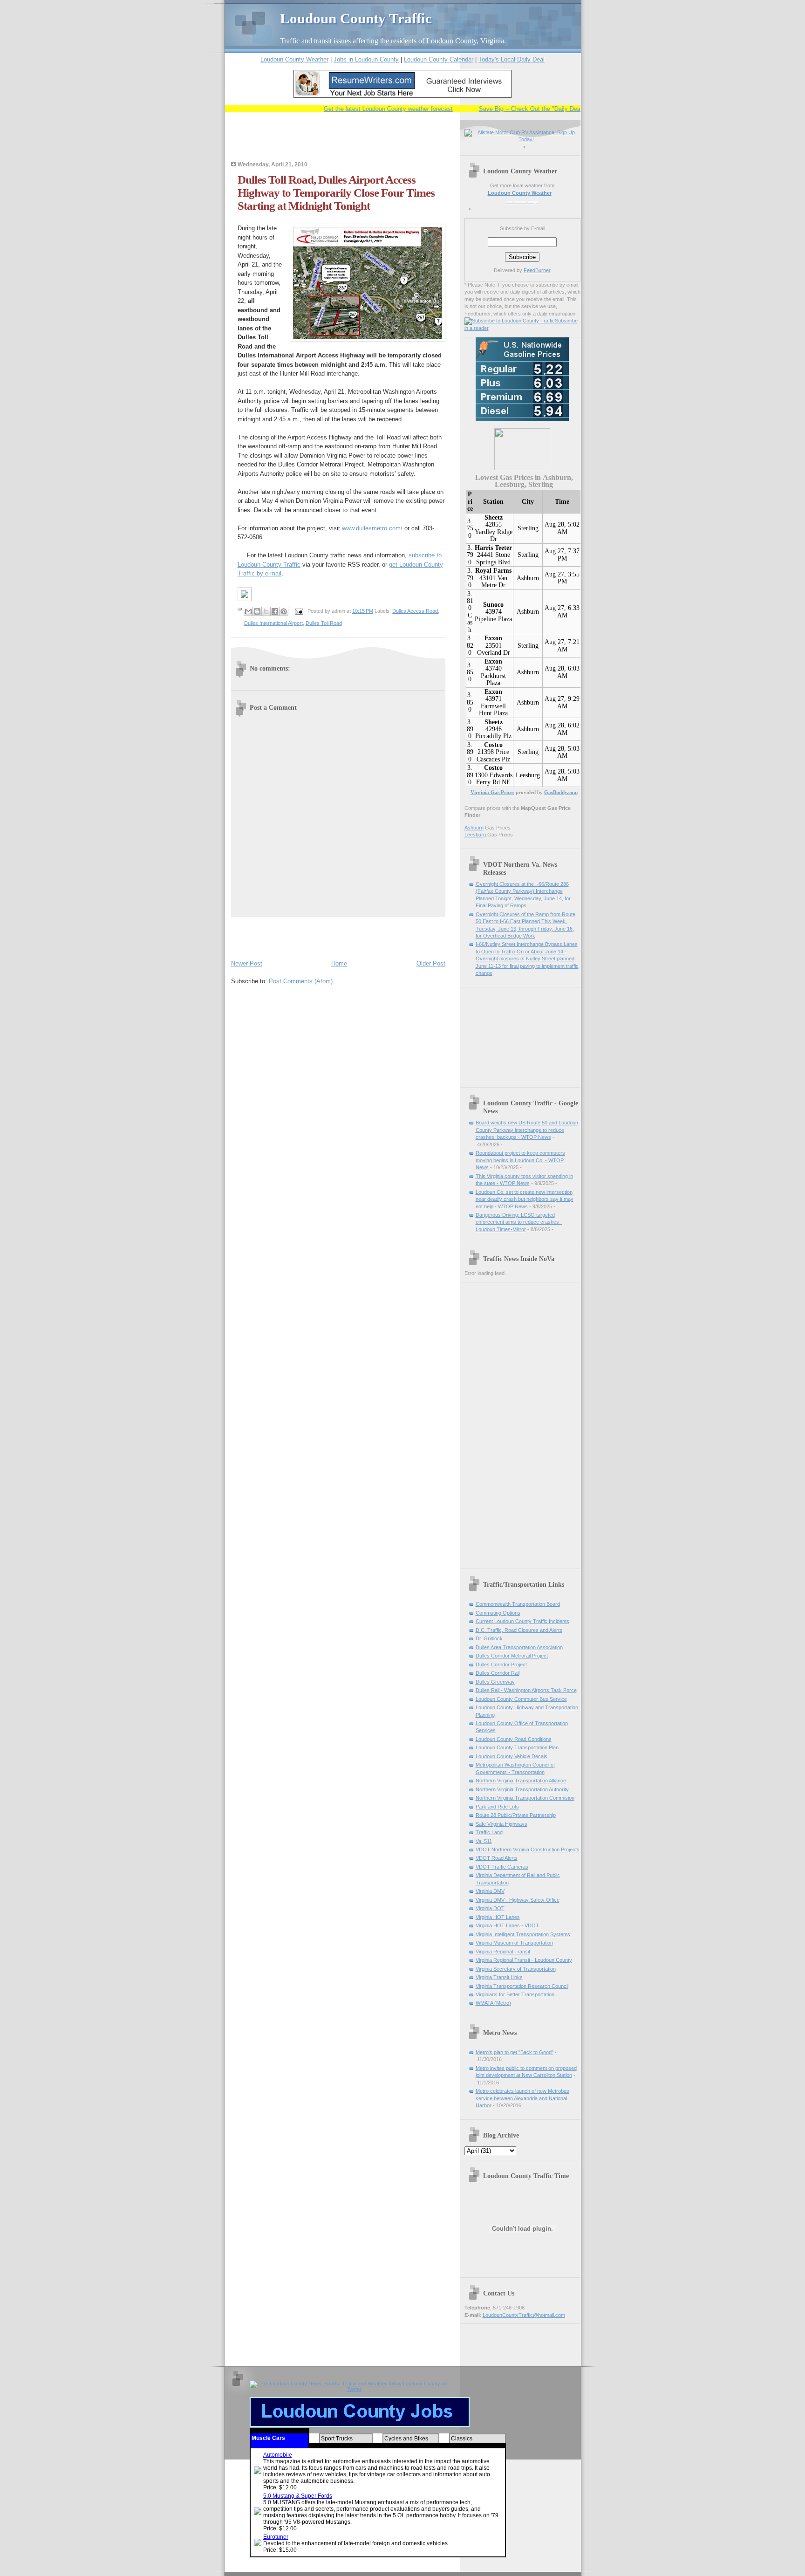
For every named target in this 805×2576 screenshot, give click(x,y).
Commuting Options (498, 1613)
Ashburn (528, 578)
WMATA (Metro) (493, 2003)
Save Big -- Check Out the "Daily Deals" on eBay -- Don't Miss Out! (536, 109)
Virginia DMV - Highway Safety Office (518, 1900)
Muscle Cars (268, 2438)
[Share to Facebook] (275, 611)
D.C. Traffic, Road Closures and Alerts (519, 1630)
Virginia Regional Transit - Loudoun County (524, 1960)
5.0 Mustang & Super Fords (298, 2496)
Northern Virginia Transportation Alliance (521, 1781)
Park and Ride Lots (497, 1807)
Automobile (278, 2455)
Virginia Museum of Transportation (514, 1943)
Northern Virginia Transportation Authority (522, 1789)
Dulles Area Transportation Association (519, 1647)
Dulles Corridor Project (501, 1665)
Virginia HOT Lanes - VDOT (507, 1925)
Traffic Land (489, 1832)
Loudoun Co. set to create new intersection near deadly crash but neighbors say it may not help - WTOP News (525, 1199)
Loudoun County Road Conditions (514, 1739)
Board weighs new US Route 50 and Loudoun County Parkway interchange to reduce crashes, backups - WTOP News (527, 1130)
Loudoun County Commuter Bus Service (521, 1699)
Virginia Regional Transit (503, 1952)
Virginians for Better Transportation (515, 1994)
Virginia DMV (490, 1891)
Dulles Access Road (415, 611)
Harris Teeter (493, 548)
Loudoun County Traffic (356, 18)
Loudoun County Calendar (439, 59)
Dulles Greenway (495, 1682)
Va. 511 (484, 1841)
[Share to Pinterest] (284, 611)
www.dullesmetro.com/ (372, 528)
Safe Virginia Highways (501, 1824)
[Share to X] (266, 611)
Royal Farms (493, 571)
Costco (493, 745)
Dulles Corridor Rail (498, 1673)
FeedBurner (537, 270)
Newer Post (247, 963)
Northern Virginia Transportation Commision (525, 1798)
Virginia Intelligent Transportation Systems (523, 1934)
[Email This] (248, 611)
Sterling (528, 528)
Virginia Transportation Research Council (522, 1986)
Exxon (493, 638)
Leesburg (528, 775)
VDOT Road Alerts (497, 1858)
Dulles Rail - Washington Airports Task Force (526, 1690)
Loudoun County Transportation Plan (517, 1747)
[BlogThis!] (257, 611)
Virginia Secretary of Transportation (516, 1969)
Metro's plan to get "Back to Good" (515, 2052)
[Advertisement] (340, 143)
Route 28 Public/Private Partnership (516, 1815)
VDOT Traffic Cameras (502, 1867)
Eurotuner (276, 2537)
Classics (462, 2439)
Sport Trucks (337, 2439)
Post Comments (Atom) (301, 981)
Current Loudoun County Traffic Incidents (522, 1621)
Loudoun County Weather (294, 59)
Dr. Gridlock (489, 1638)
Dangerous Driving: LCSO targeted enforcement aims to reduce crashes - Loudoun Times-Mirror (519, 1222)
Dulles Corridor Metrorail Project (512, 1656)
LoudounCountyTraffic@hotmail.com (524, 2315)
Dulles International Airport (273, 623)
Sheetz (494, 517)
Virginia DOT (490, 1908)
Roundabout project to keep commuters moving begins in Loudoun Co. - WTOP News (520, 1160)
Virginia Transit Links (499, 1977)
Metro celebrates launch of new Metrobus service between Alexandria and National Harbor (522, 2098)
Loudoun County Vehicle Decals (512, 1756)
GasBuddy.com (561, 792)
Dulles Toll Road (324, 623)
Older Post (431, 963)
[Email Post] (299, 611)
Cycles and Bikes (406, 2439)
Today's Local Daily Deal (512, 59)
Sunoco (493, 605)
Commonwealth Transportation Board (518, 1604)
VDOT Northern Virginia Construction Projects (528, 1850)
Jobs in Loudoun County (366, 59)
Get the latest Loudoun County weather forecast (354, 109)
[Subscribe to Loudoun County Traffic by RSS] (510, 321)
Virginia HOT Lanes (498, 1917)
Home (339, 963)
